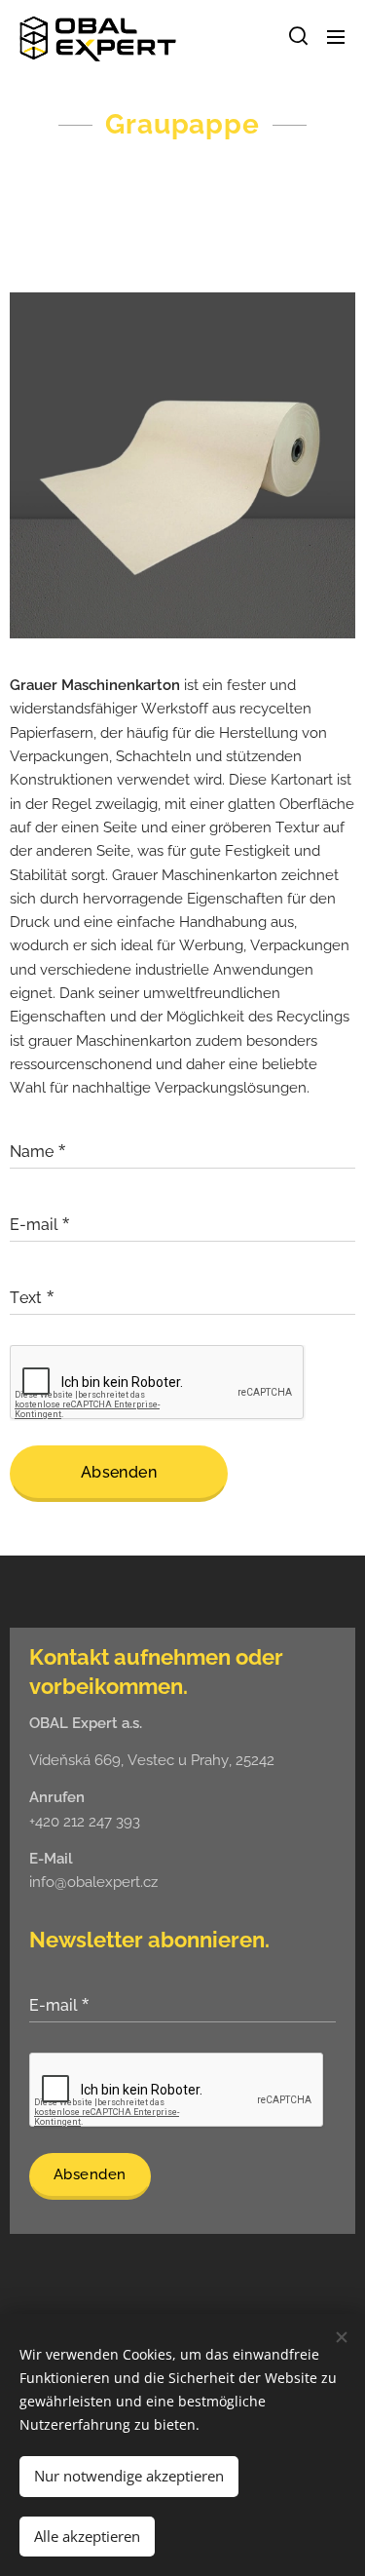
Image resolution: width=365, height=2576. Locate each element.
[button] (297, 36)
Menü (336, 36)
